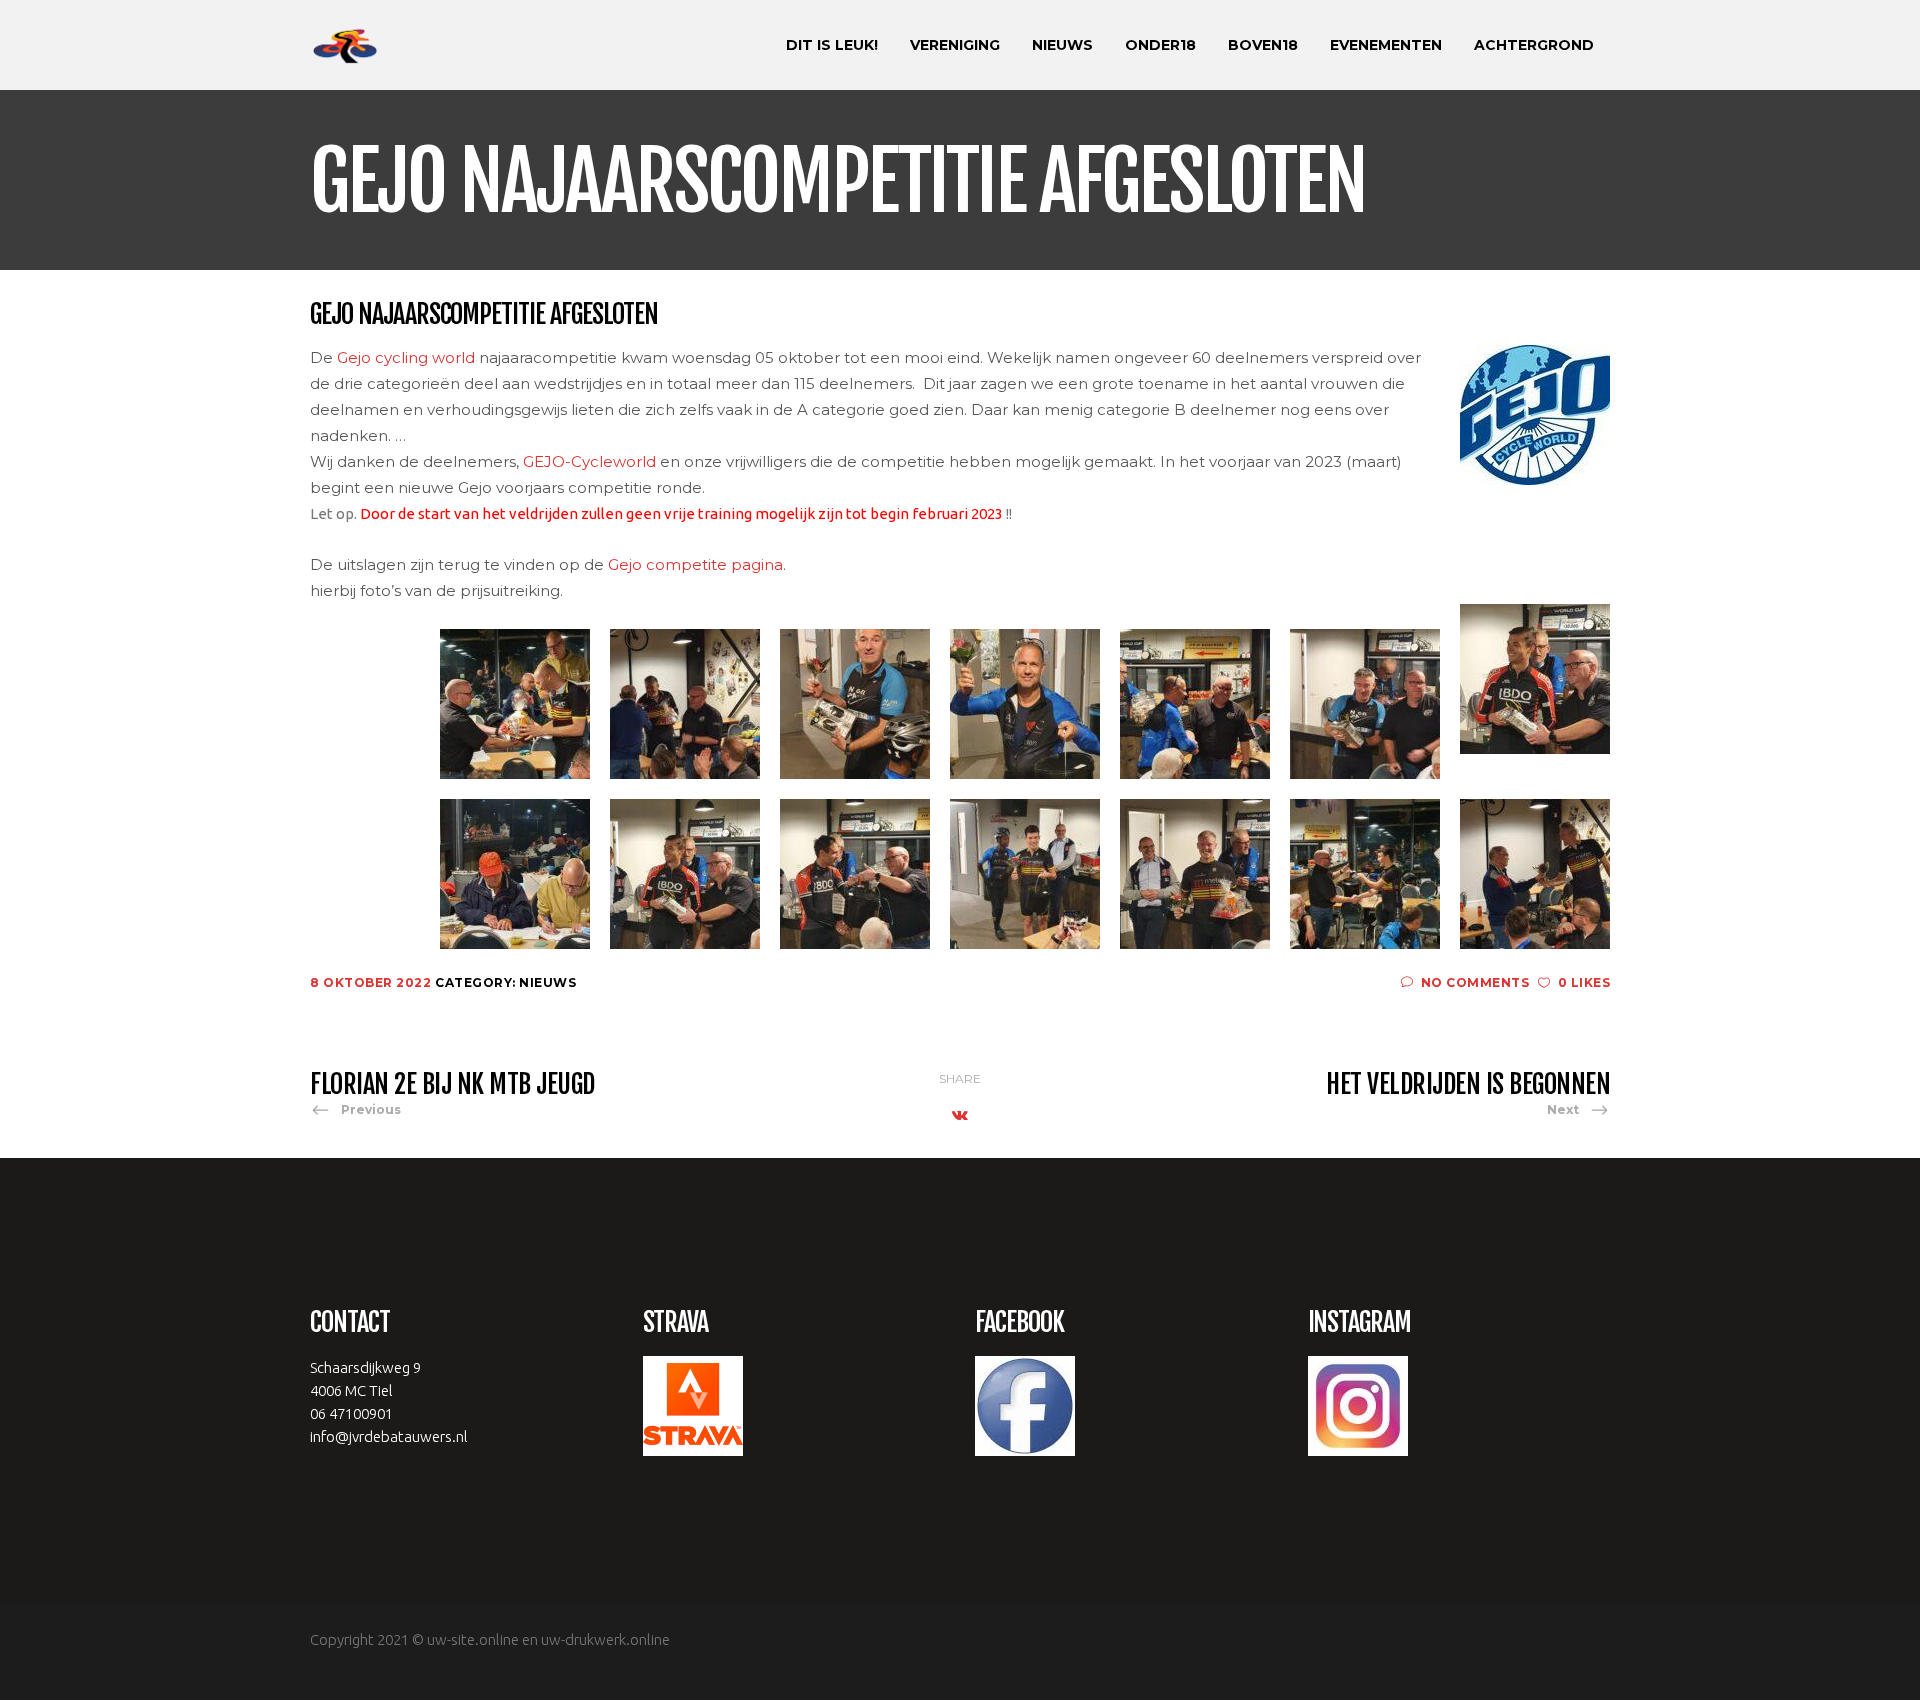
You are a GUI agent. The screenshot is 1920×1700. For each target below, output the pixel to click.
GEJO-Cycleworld (589, 461)
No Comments (1475, 982)
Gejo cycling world (406, 357)
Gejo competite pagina (695, 564)
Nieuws (547, 982)
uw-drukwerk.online (605, 1639)
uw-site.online (473, 1639)
